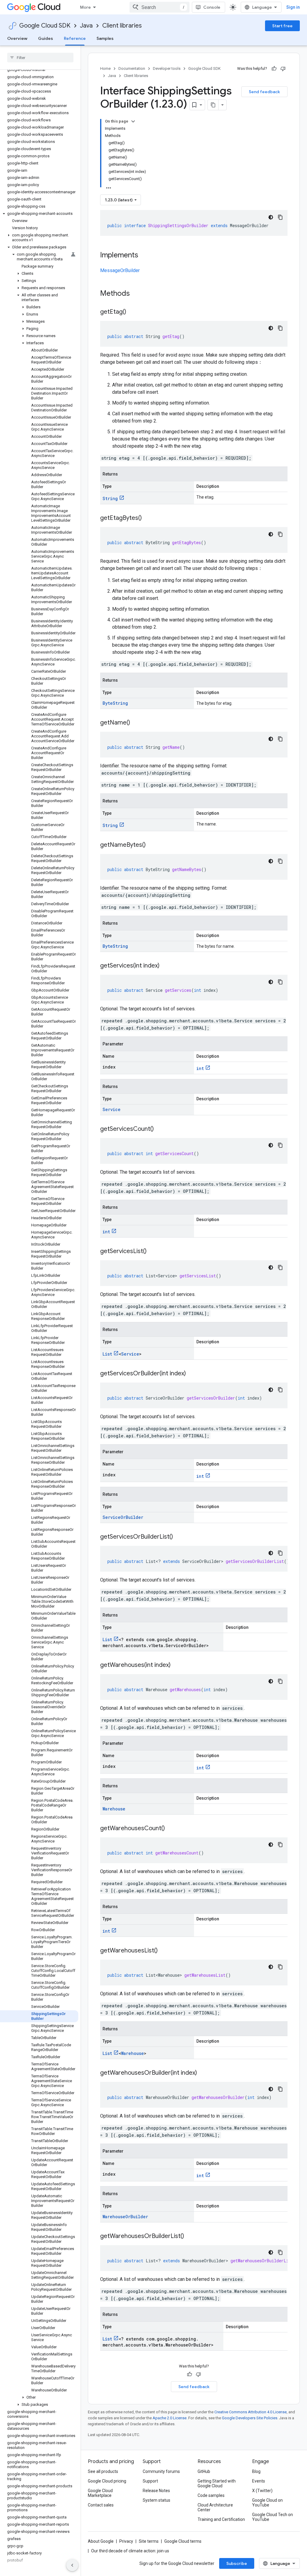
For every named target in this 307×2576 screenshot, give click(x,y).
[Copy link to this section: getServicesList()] (153, 1252)
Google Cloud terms (183, 2541)
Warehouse (114, 1809)
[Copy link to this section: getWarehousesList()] (164, 1951)
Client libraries (122, 26)
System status (156, 2500)
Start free (282, 26)
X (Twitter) (262, 2491)
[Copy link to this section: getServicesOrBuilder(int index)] (192, 1374)
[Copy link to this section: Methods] (138, 294)
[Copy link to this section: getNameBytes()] (152, 845)
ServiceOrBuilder (123, 1517)
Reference (75, 38)
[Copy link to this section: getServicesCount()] (160, 1129)
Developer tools (167, 68)
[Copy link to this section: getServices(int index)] (165, 966)
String (110, 498)
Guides (46, 38)
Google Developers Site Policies (250, 2418)
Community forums (161, 2471)
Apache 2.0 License (170, 2418)
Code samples (211, 2495)
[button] (39, 214)
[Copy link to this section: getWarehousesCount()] (171, 1829)
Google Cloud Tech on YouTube (273, 2517)
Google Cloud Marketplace (100, 2493)
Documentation (132, 68)
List (107, 1354)
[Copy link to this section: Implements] (144, 256)
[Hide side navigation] (72, 2565)
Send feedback (264, 92)
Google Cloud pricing (107, 2481)
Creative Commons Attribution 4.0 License (250, 2412)
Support (150, 2481)
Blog (256, 2471)
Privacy (126, 2541)
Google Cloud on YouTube (267, 2503)
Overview (17, 38)
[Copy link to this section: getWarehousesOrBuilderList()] (190, 2237)
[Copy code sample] (280, 217)
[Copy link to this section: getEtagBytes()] (148, 518)
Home (105, 68)
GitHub (204, 2471)
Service (112, 1109)
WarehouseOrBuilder (125, 2217)
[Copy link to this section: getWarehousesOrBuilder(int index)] (203, 2073)
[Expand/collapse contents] (133, 121)
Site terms (149, 2541)
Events (259, 2481)
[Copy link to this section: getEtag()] (132, 312)
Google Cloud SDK (45, 26)
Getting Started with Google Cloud (217, 2483)
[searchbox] (40, 58)
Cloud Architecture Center (215, 2507)
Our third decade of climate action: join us (130, 2551)
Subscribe (237, 2563)
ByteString (115, 703)
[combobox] (159, 7)
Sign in (293, 7)
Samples (105, 38)
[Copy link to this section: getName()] (136, 723)
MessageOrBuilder (120, 270)
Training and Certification (221, 2519)
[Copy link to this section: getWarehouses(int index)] (177, 1665)
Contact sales (101, 2505)
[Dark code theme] (271, 217)
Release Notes (156, 2491)
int (200, 1068)
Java (86, 26)
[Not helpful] (283, 69)
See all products (103, 2471)
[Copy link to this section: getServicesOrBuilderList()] (179, 1537)
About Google (101, 2541)
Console (212, 7)
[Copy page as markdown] (213, 105)
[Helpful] (274, 69)
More (85, 7)
